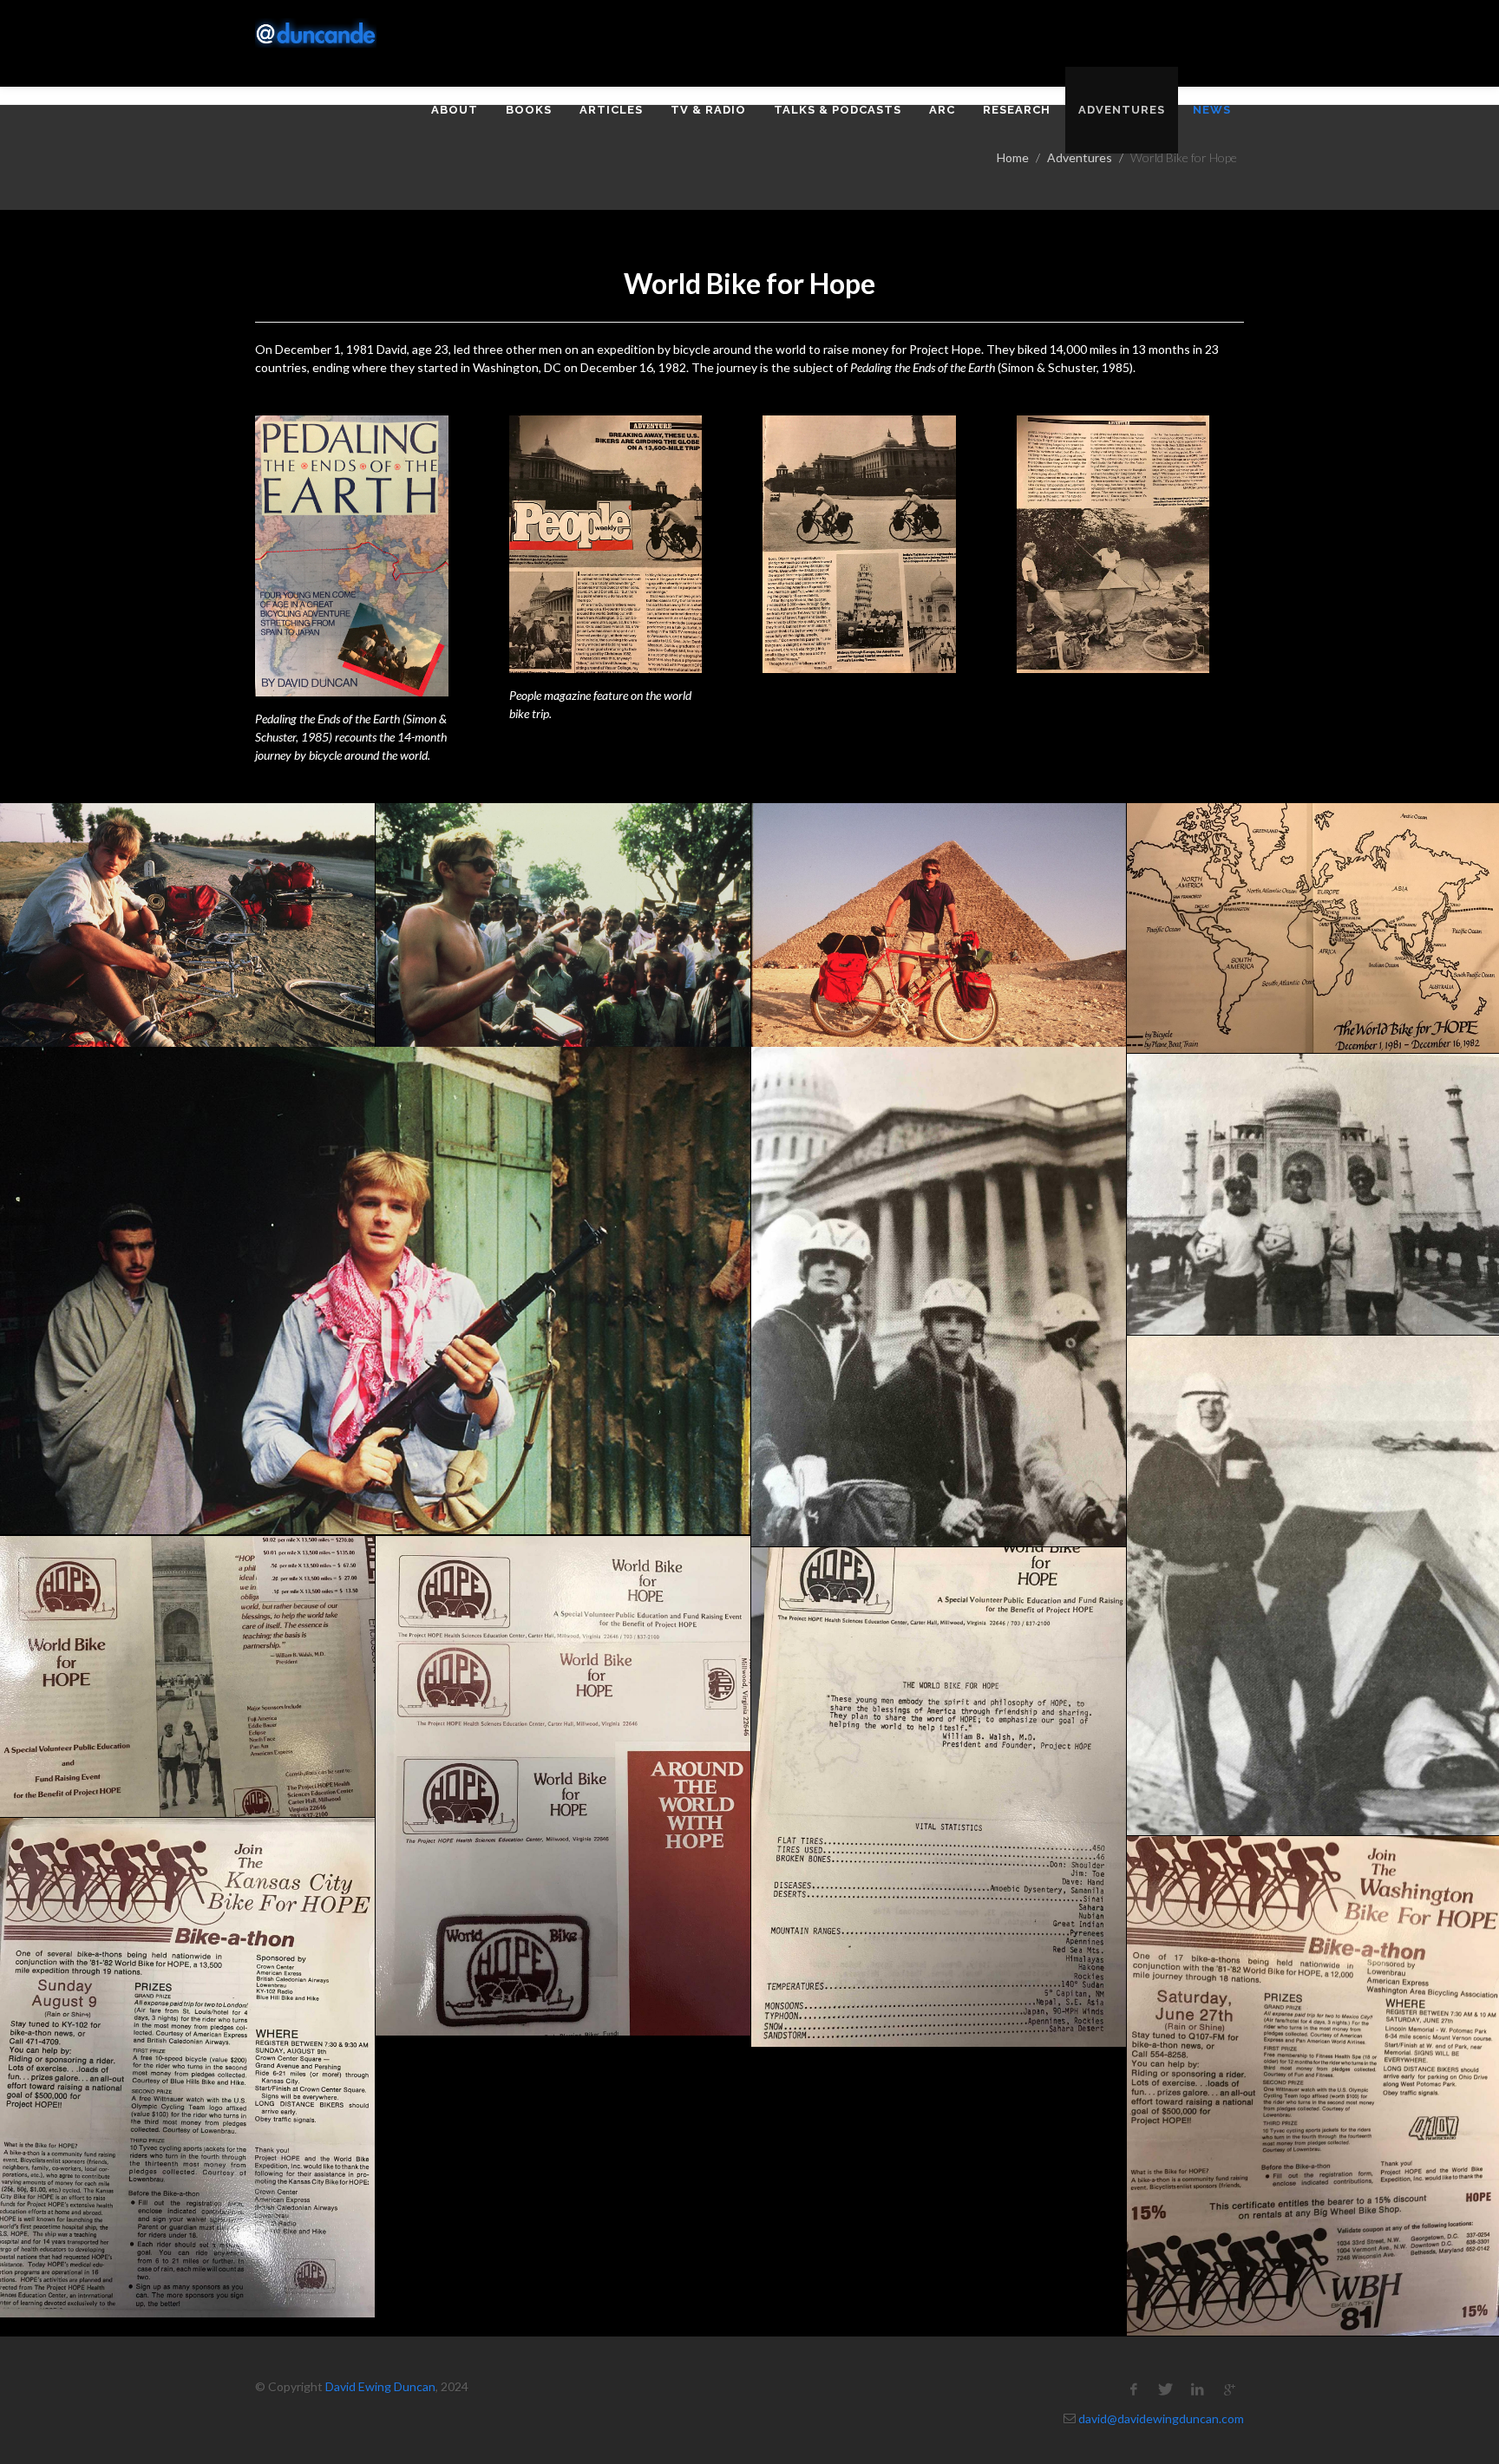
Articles (611, 110)
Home (1013, 157)
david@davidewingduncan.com (1161, 2418)
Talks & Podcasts (838, 110)
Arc (942, 110)
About (455, 110)
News (1212, 110)
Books (529, 110)
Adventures (1122, 110)
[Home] (316, 33)
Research (1017, 110)
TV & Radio (708, 110)
